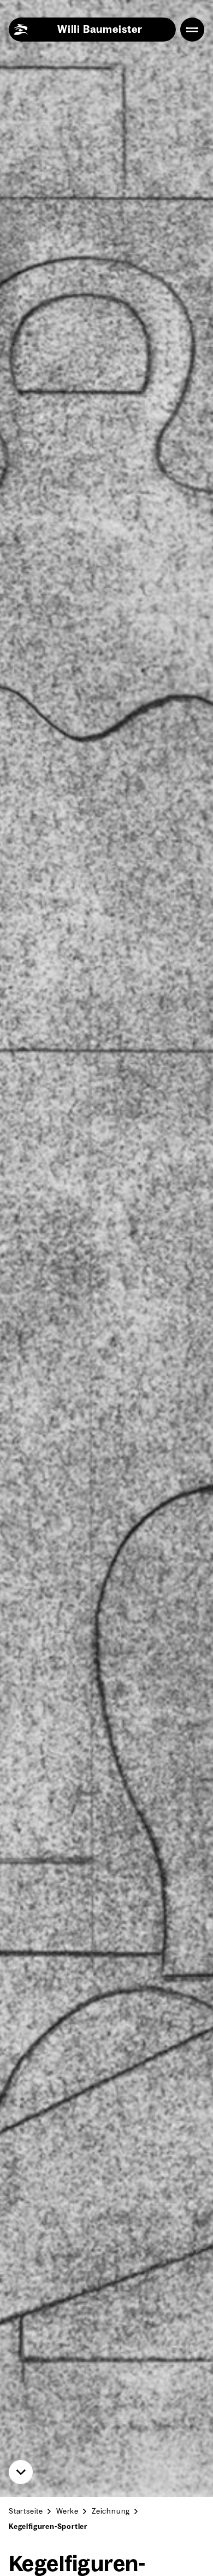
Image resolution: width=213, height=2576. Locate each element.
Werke (67, 2511)
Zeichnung (111, 2511)
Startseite (26, 2511)
